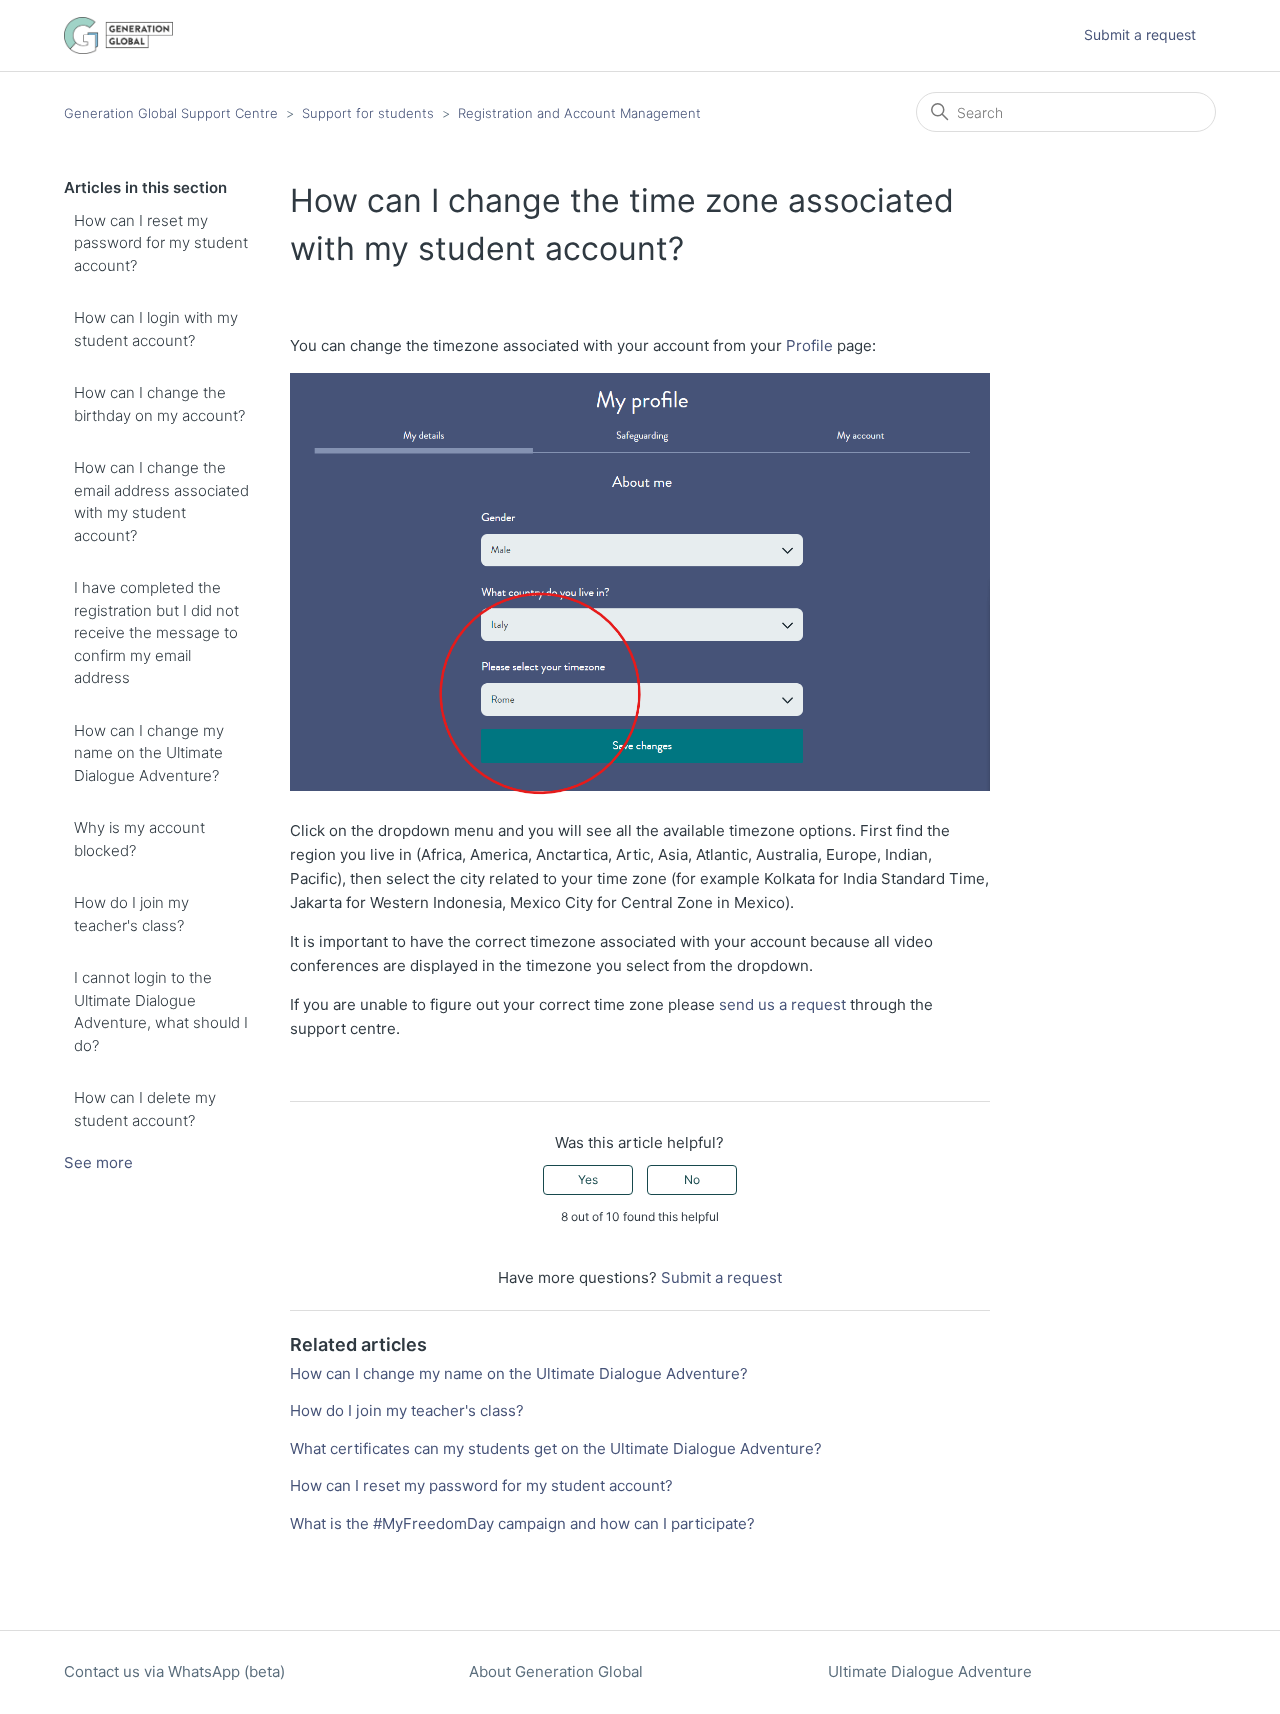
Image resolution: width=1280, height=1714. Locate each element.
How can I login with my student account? (156, 329)
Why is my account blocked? (139, 839)
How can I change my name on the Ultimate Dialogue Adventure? (149, 753)
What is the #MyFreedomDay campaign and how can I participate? (522, 1523)
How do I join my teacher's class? (131, 914)
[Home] (118, 35)
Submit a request (1140, 34)
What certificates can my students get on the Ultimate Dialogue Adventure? (556, 1448)
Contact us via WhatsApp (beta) (174, 1671)
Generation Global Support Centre (171, 113)
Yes (588, 1179)
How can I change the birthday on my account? (159, 404)
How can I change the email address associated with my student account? (161, 501)
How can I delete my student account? (145, 1109)
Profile (809, 345)
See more (98, 1162)
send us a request (782, 1004)
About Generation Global (556, 1671)
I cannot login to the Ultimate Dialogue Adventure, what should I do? (161, 1011)
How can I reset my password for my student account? (161, 243)
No (692, 1179)
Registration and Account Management (579, 113)
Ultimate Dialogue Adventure (930, 1671)
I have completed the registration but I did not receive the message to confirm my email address (156, 632)
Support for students (368, 113)
